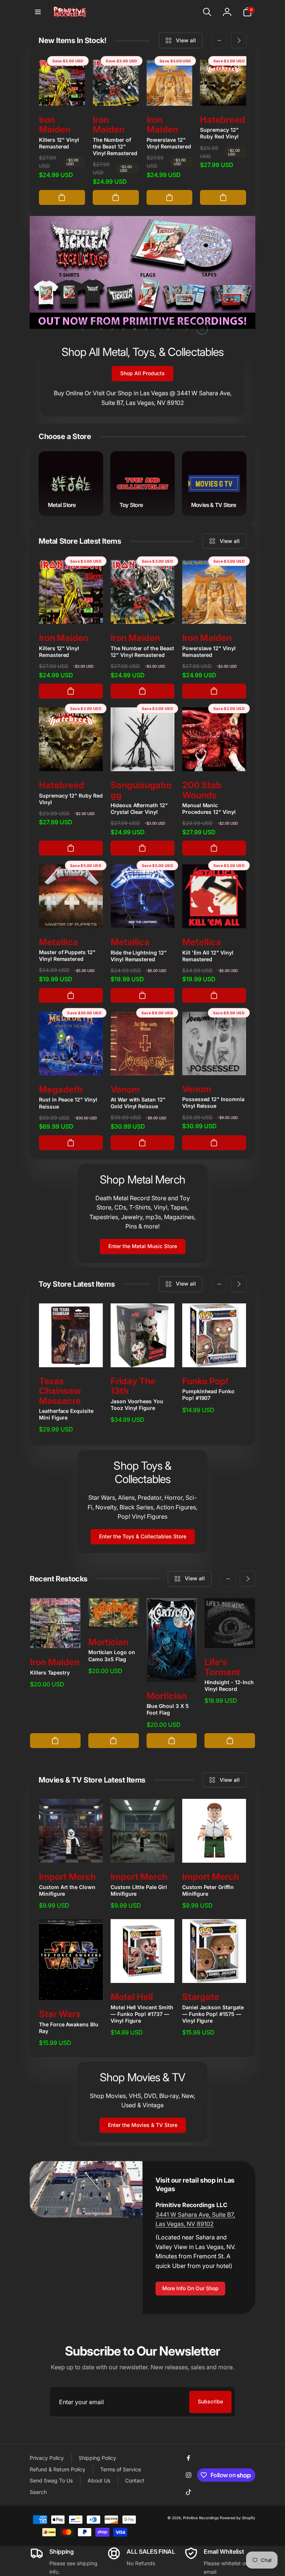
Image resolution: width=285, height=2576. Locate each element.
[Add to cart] (62, 197)
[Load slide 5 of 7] (146, 329)
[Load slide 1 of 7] (101, 329)
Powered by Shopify (237, 2518)
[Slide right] (239, 40)
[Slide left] (219, 40)
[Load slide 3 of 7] (124, 329)
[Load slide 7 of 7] (168, 329)
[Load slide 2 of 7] (112, 329)
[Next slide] (186, 329)
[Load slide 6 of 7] (157, 329)
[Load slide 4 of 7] (135, 329)
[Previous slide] (83, 329)
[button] (38, 12)
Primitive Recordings (201, 2518)
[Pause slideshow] (202, 329)
